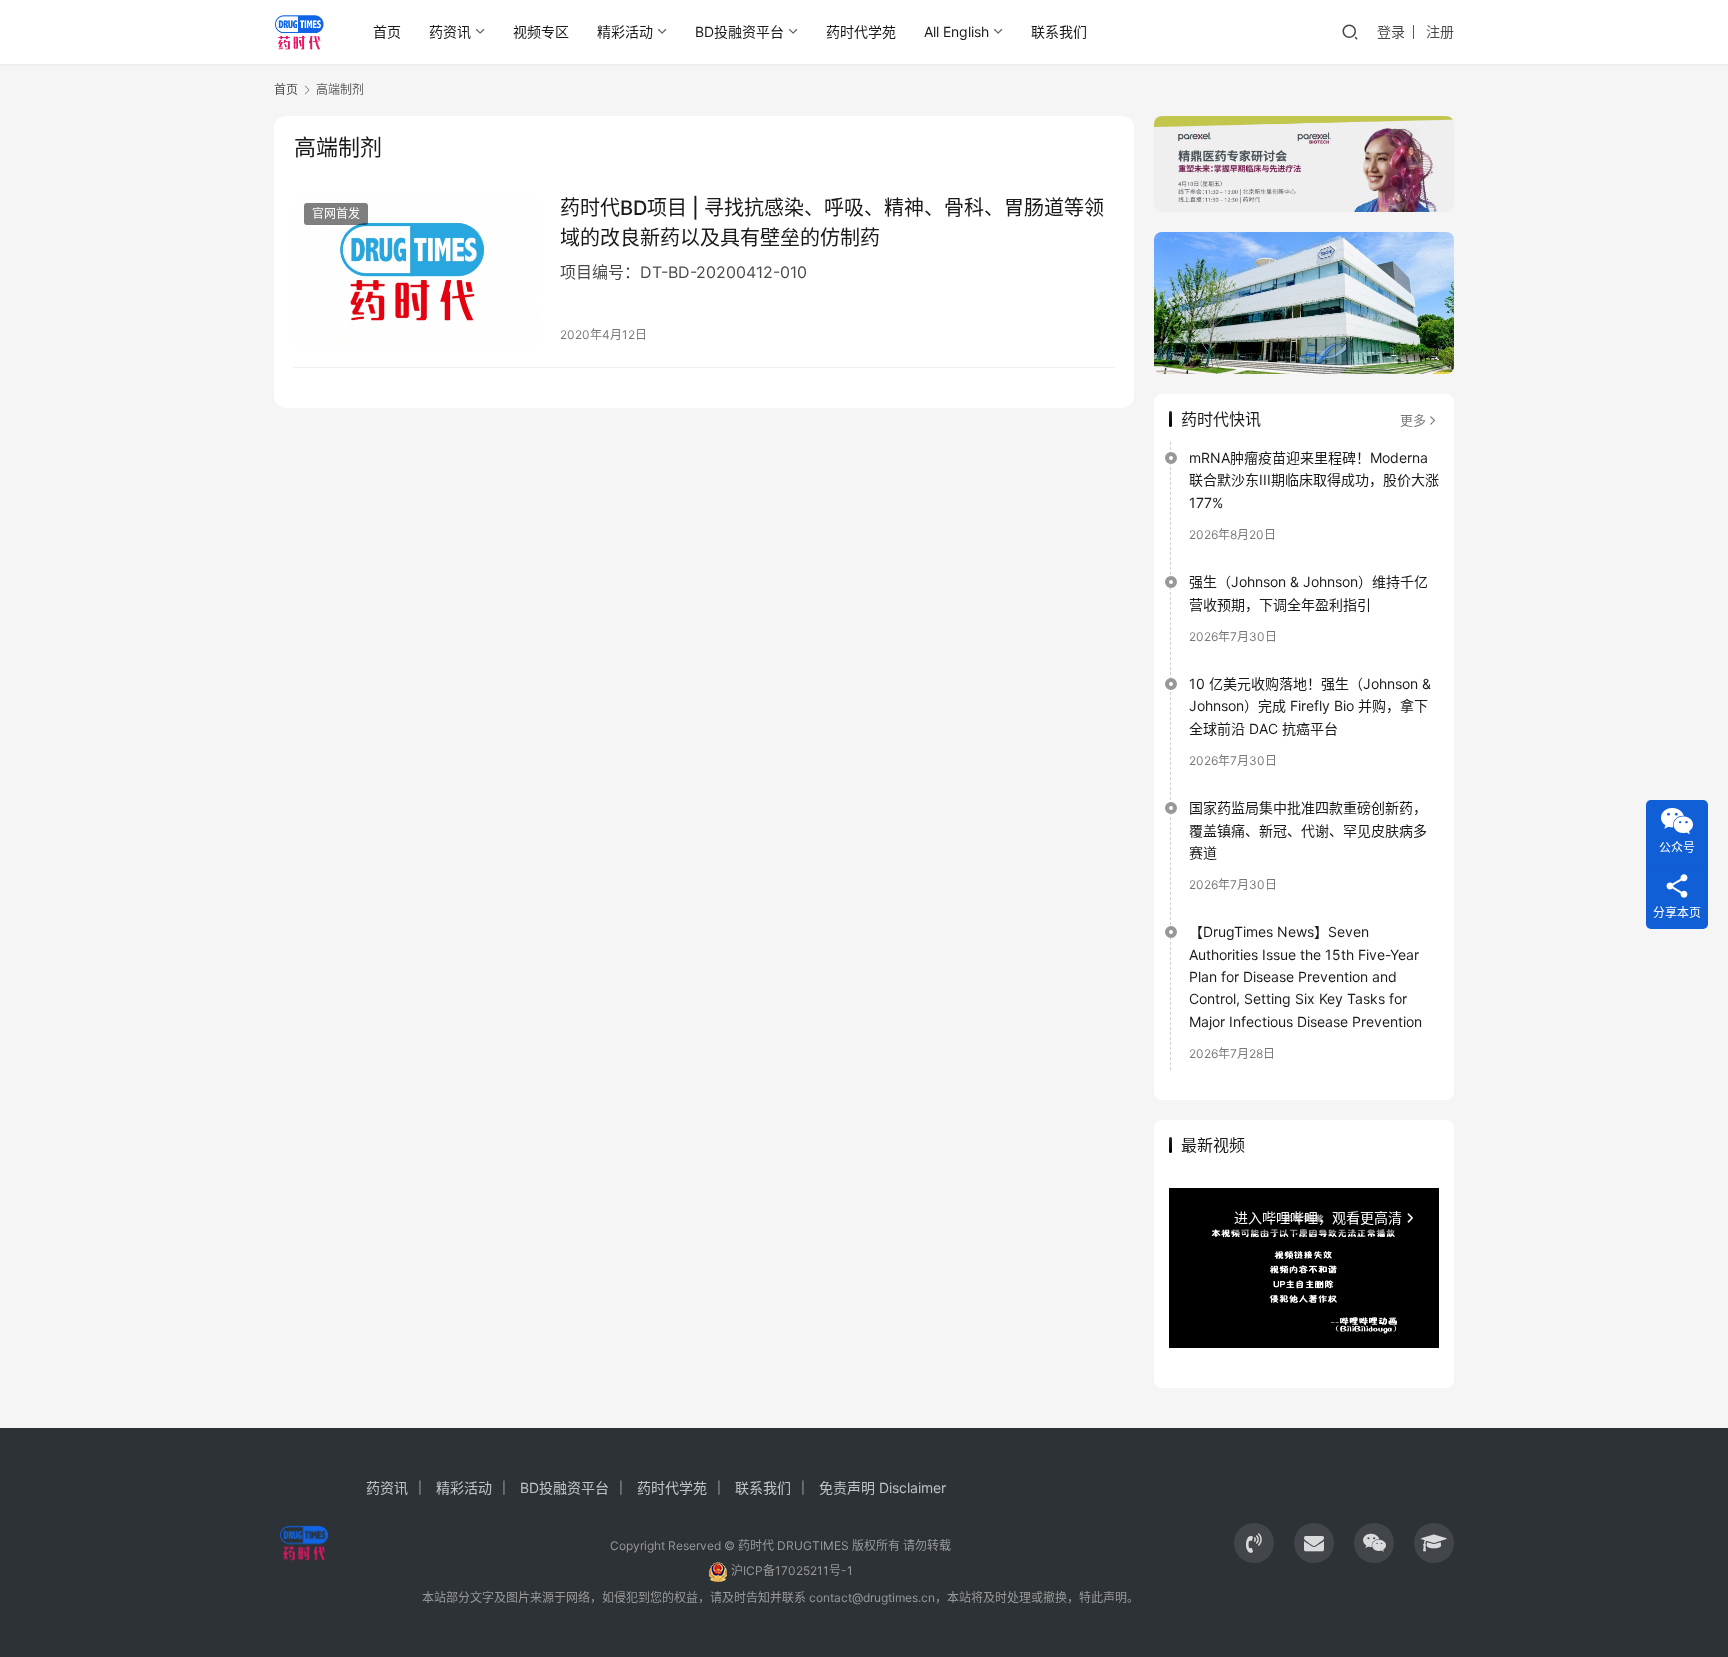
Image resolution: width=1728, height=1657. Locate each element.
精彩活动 (625, 31)
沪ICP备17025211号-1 (792, 1570)
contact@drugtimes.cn (872, 1597)
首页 (387, 31)
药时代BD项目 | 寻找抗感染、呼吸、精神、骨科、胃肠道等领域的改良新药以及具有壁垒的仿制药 (832, 222)
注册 (1440, 31)
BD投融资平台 (739, 31)
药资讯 (450, 31)
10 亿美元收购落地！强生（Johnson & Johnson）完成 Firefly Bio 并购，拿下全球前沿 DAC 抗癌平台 (1310, 706)
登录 (1391, 31)
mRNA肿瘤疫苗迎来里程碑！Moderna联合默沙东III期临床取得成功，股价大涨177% (1314, 480)
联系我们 (1059, 31)
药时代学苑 (861, 31)
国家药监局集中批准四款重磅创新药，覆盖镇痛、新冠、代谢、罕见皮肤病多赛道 (1308, 830)
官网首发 (336, 213)
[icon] (1254, 1543)
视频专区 (541, 31)
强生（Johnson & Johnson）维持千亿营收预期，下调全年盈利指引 (1308, 592)
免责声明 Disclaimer (882, 1487)
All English (956, 31)
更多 (1413, 420)
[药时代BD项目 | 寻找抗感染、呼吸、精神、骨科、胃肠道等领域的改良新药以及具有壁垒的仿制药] (417, 270)
